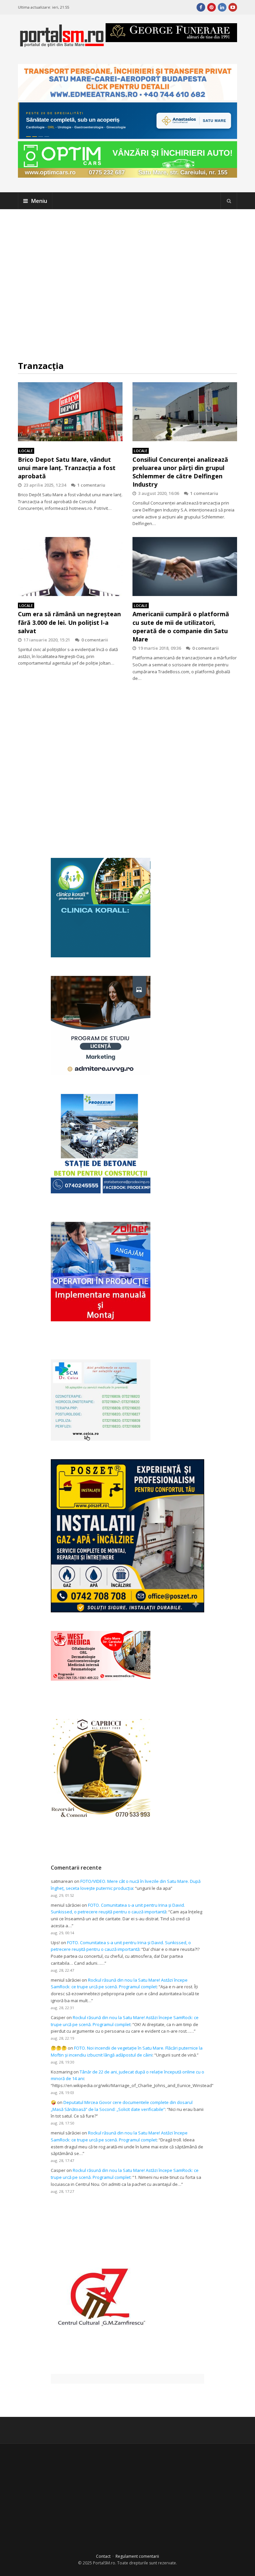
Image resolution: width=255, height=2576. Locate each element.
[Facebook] (201, 7)
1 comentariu (91, 485)
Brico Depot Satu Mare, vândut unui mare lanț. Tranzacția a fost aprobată (67, 468)
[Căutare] (229, 201)
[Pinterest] (212, 7)
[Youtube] (233, 7)
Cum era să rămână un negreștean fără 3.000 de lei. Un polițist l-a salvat (69, 622)
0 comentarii (95, 640)
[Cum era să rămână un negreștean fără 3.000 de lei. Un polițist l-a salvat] (70, 567)
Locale (26, 451)
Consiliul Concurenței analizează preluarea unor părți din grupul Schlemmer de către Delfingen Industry (180, 472)
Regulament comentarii (137, 2556)
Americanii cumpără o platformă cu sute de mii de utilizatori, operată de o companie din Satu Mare (181, 627)
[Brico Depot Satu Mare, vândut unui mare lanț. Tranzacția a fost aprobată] (70, 412)
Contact (103, 2556)
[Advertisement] (127, 285)
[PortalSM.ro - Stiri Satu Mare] (62, 44)
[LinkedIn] (222, 7)
